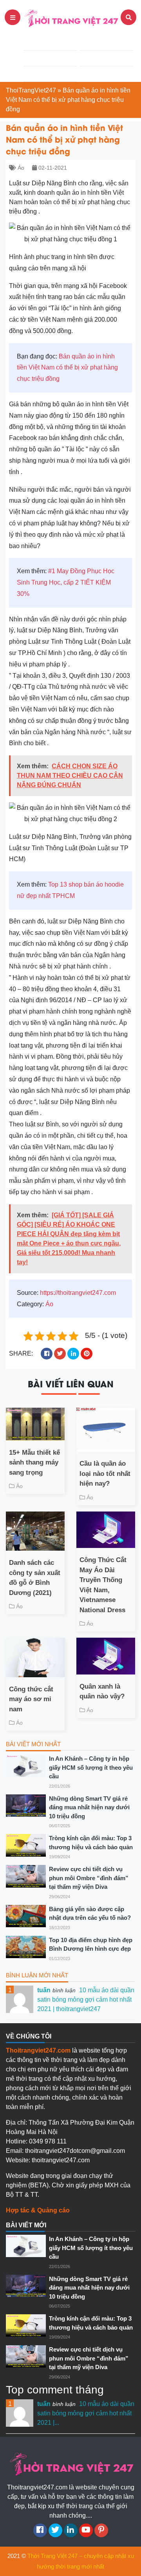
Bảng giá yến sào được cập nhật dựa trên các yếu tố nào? (90, 1913)
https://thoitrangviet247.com (78, 1293)
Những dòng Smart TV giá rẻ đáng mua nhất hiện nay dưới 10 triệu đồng (89, 1807)
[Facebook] (40, 2530)
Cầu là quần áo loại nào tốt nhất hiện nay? (105, 1474)
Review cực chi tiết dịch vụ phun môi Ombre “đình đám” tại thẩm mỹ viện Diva (89, 1878)
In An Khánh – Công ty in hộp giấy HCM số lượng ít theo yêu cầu (91, 1767)
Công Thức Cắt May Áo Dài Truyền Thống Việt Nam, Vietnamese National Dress (103, 1585)
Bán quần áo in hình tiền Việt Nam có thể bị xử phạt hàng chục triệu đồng (67, 368)
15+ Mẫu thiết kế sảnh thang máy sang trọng (34, 1463)
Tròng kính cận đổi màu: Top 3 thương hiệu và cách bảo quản (91, 1843)
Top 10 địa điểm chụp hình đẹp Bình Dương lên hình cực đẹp (91, 1944)
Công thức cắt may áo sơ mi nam (31, 1699)
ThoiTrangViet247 (31, 90)
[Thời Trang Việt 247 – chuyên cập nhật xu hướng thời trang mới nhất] (70, 17)
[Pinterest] (101, 2530)
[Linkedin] (71, 2530)
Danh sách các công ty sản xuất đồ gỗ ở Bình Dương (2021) (35, 1578)
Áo (21, 168)
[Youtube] (86, 2530)
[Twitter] (55, 2530)
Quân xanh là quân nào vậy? (102, 1692)
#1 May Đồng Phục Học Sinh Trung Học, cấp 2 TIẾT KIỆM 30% (66, 582)
